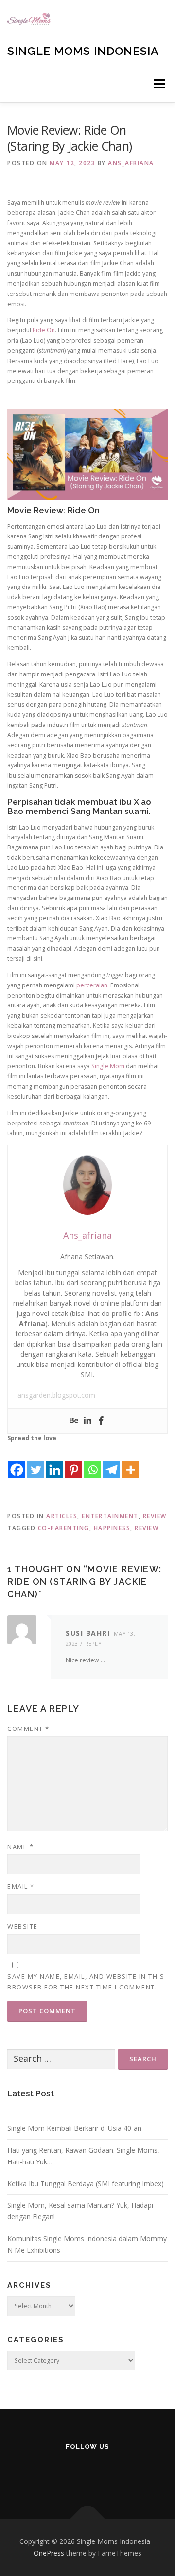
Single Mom (108, 1066)
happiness (112, 1528)
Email (21, 1886)
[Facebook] (101, 1421)
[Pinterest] (74, 1462)
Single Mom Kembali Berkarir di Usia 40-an (74, 2128)
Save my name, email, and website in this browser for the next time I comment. (86, 1982)
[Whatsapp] (93, 1462)
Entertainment (110, 1516)
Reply (94, 1644)
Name (20, 1847)
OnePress (49, 2553)
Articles (62, 1516)
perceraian (92, 985)
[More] (131, 1462)
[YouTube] (88, 2472)
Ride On (44, 330)
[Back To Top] (88, 2519)
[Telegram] (112, 1462)
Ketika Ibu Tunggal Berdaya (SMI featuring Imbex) (86, 2184)
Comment (28, 1729)
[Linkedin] (87, 1421)
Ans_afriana (131, 163)
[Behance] (74, 1421)
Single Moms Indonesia (83, 51)
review (147, 1528)
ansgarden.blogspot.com (56, 1395)
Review (155, 1516)
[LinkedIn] (112, 2472)
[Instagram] (40, 2472)
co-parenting (64, 1528)
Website (23, 1926)
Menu (159, 84)
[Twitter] (36, 1462)
